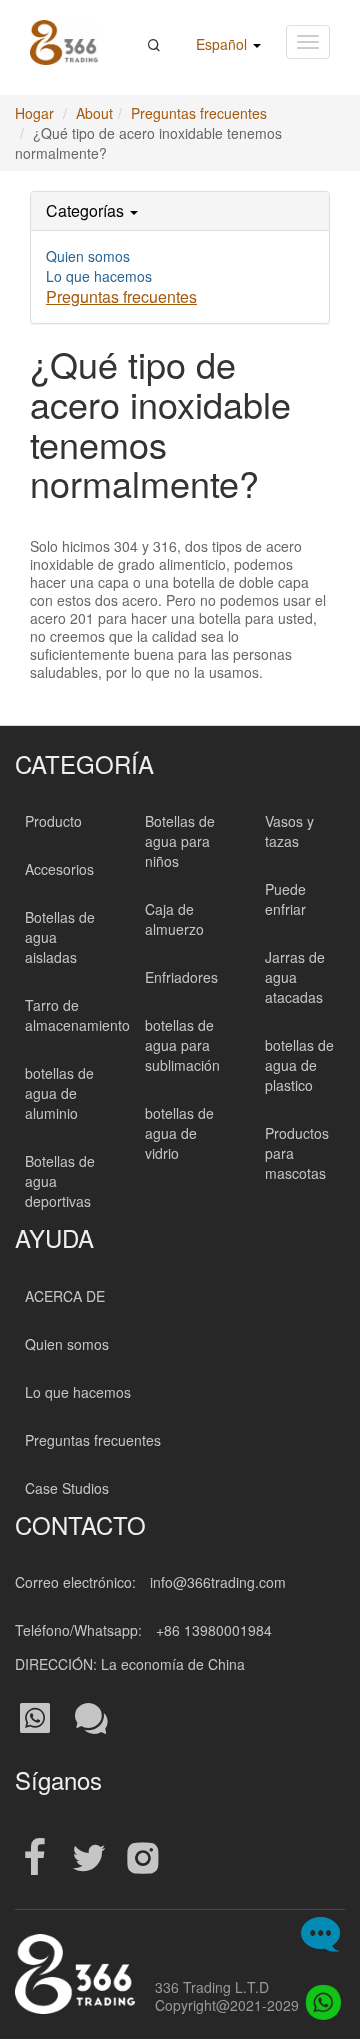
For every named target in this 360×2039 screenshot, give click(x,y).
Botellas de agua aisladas (60, 937)
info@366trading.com (218, 1582)
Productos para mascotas (297, 1153)
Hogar (34, 113)
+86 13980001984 (214, 1630)
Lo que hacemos (99, 276)
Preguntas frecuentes (199, 113)
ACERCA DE (65, 1296)
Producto (53, 821)
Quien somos (88, 256)
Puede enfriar (285, 899)
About (94, 113)
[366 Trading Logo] (64, 42)
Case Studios (67, 1488)
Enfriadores (181, 977)
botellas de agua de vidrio (179, 1133)
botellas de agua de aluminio (59, 1093)
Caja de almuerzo (174, 919)
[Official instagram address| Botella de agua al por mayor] (143, 1858)
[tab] (180, 211)
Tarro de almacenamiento (77, 1015)
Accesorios (59, 869)
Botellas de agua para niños (180, 841)
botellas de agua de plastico (299, 1065)
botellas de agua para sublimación (182, 1045)
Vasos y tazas (289, 831)
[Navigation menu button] (308, 42)
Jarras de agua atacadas (295, 977)
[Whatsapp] (317, 1996)
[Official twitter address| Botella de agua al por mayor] (89, 1858)
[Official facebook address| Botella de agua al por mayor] (35, 1858)
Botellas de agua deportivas (60, 1181)
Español (223, 44)
